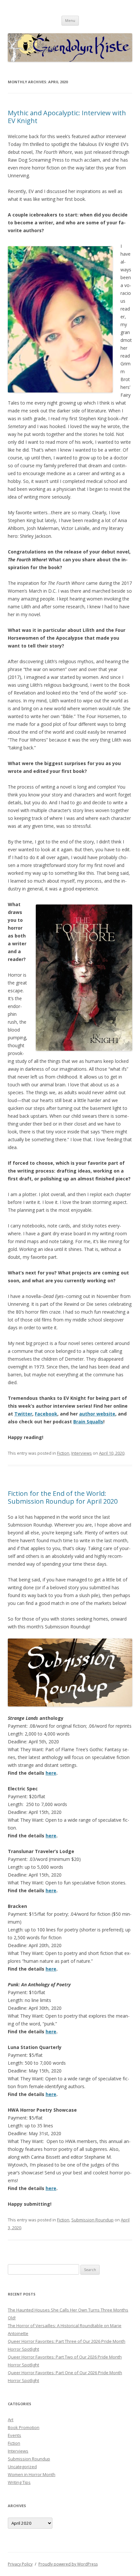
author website (97, 1414)
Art (11, 2420)
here (51, 1773)
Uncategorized (22, 2467)
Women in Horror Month (32, 2474)
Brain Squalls (88, 1422)
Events (14, 2435)
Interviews (82, 1453)
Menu (70, 20)
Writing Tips (19, 2482)
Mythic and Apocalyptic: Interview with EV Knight (67, 117)
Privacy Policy (20, 2564)
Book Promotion (24, 2427)
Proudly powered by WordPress (68, 2564)
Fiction (63, 1453)
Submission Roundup (92, 2220)
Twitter (23, 1414)
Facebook (46, 1414)
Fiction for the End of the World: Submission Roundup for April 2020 (63, 1497)
